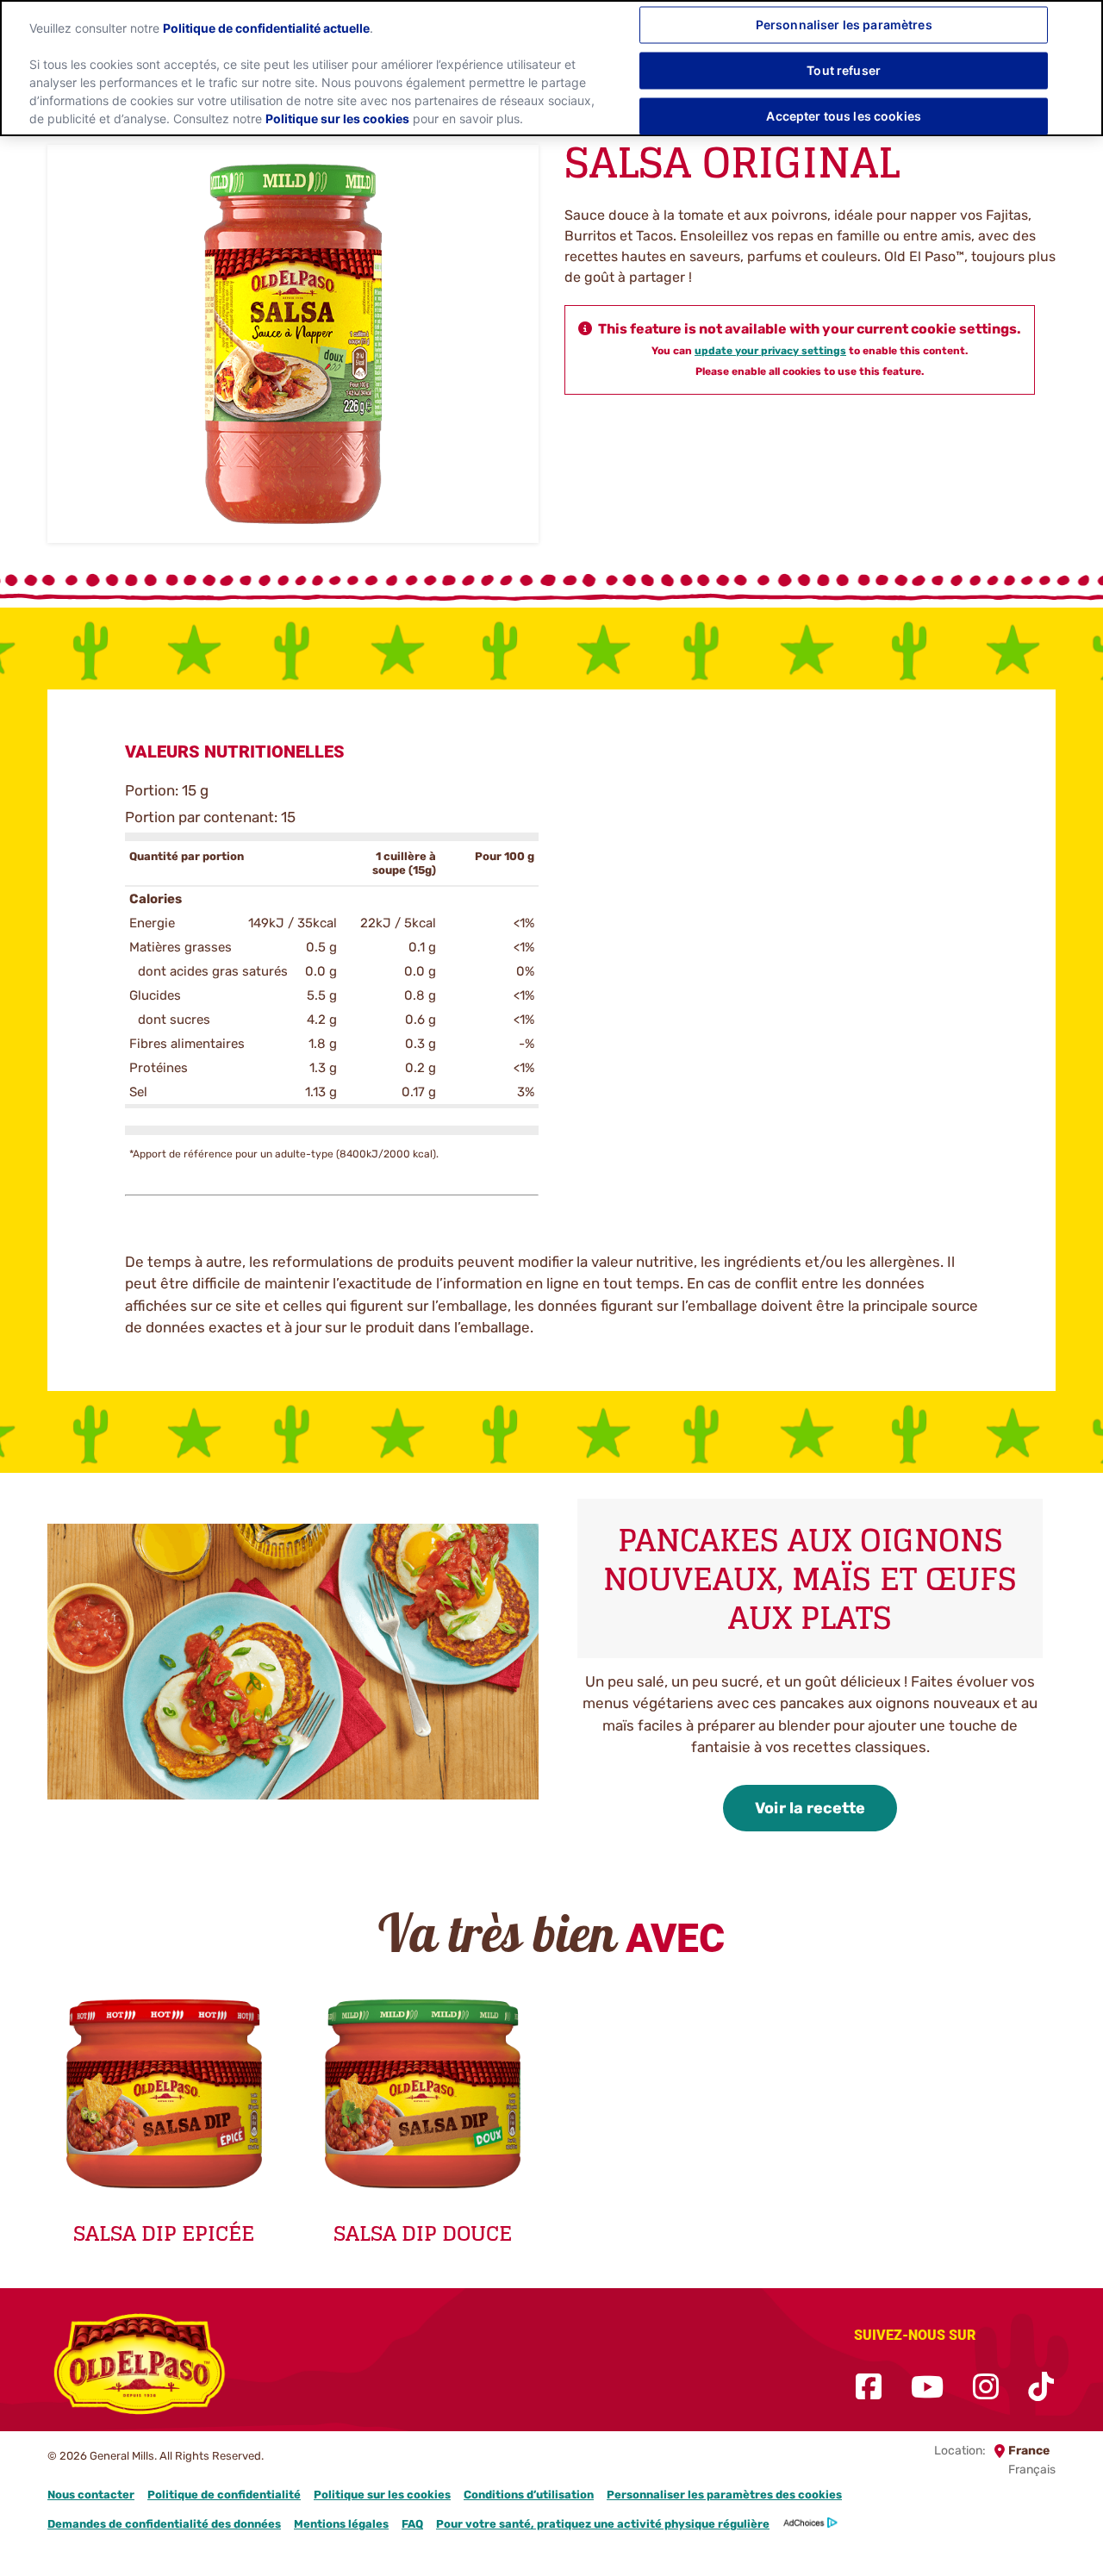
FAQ (412, 2524)
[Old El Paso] (140, 2367)
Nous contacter (91, 2495)
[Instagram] (986, 2388)
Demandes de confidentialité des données (164, 2524)
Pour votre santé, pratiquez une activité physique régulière (603, 2524)
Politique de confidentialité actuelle (266, 28)
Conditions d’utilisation (529, 2495)
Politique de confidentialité (224, 2495)
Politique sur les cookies (382, 2495)
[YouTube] (927, 2388)
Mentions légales (341, 2524)
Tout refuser (844, 70)
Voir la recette (810, 1808)
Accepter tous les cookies (844, 116)
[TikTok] (1041, 2388)
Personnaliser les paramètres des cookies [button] (724, 2495)
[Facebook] (869, 2388)
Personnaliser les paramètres (844, 25)
